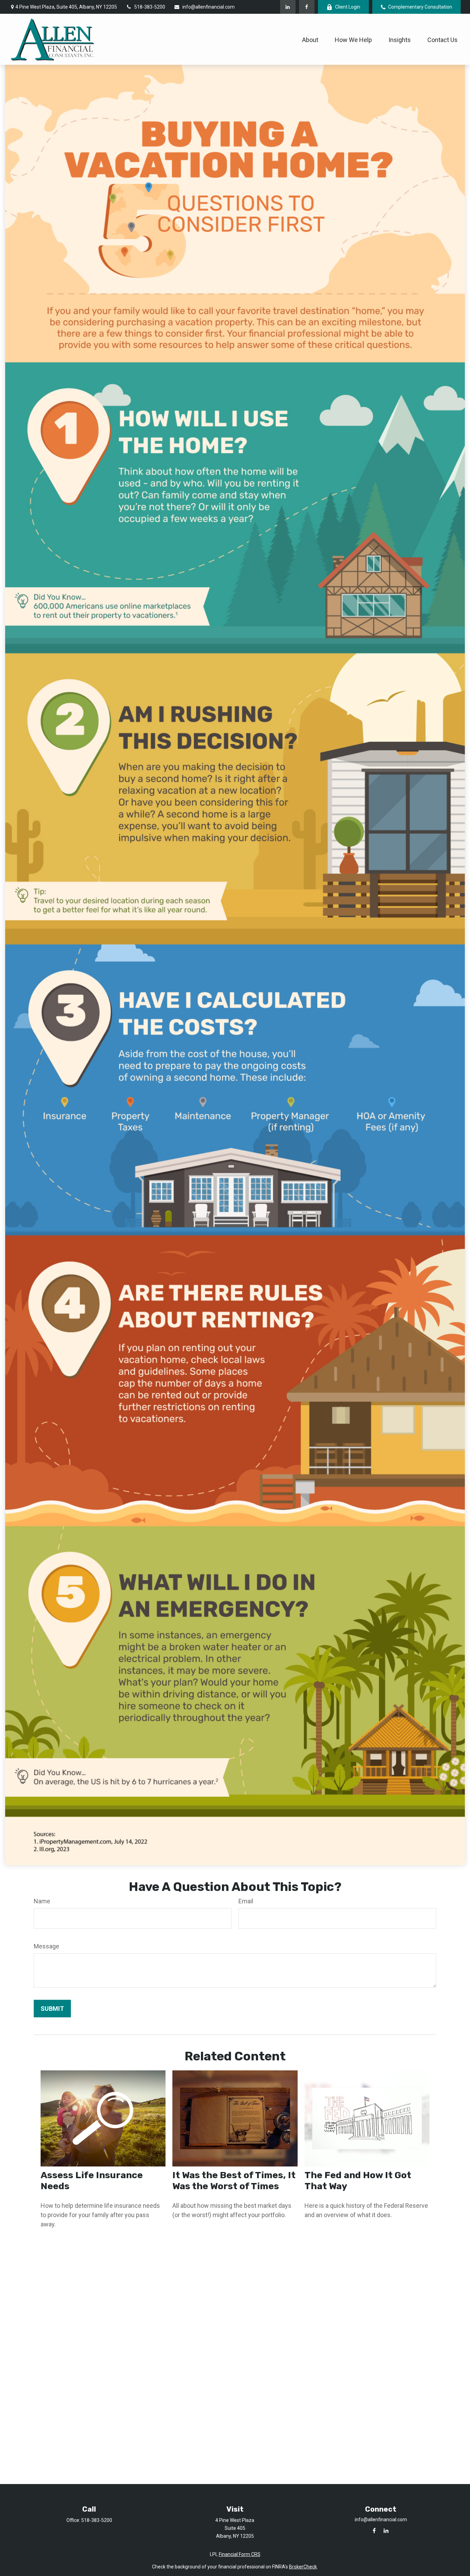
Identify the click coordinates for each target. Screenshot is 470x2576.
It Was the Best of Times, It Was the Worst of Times (234, 2181)
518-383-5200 (150, 7)
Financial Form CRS (240, 2554)
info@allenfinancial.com (209, 7)
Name (42, 1901)
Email (246, 1901)
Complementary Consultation (420, 7)
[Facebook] (307, 7)
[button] (310, 39)
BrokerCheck (303, 2567)
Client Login (348, 7)
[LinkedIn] (288, 7)
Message (46, 1946)
